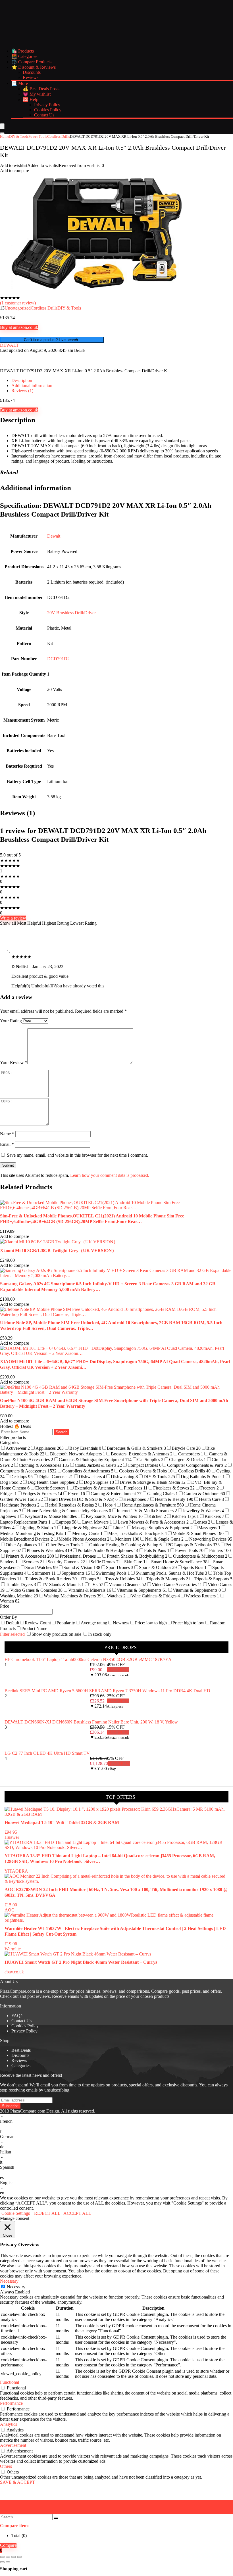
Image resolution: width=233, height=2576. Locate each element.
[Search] (2, 133)
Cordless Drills (59, 136)
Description (22, 380)
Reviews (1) (22, 391)
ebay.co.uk (14, 1972)
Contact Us (44, 115)
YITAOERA (16, 1871)
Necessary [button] (9, 2281)
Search (62, 1432)
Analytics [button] (9, 2424)
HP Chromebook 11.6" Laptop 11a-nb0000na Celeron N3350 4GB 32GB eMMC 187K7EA (88, 1659)
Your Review (14, 1063)
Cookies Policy (48, 110)
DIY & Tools (19, 136)
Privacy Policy (47, 105)
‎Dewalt (54, 536)
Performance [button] (11, 2403)
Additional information (32, 386)
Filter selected (13, 1634)
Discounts (32, 72)
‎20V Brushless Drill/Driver (71, 613)
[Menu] (2, 126)
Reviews (31, 77)
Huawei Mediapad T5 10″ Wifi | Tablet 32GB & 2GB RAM (62, 1822)
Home (5, 136)
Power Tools (38, 136)
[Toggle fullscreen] (8, 2557)
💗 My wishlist (37, 94)
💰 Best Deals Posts (41, 89)
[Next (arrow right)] (8, 2562)
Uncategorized (18, 308)
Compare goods (165, 1991)
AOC (10, 1910)
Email (7, 1144)
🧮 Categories (24, 56)
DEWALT (9, 345)
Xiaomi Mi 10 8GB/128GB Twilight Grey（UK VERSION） (58, 1251)
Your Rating (11, 1021)
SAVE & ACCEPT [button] (17, 2482)
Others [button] (6, 2466)
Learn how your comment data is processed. (110, 1175)
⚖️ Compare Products (31, 62)
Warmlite (13, 1949)
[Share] (14, 2557)
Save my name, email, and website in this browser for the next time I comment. (77, 1155)
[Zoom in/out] (2, 2557)
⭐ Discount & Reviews (34, 67)
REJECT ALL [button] (47, 2213)
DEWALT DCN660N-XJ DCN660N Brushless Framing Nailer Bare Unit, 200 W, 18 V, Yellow (91, 1722)
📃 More (20, 83)
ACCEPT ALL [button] (77, 2213)
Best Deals (21, 2050)
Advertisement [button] (13, 2445)
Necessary (16, 2287)
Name (7, 1134)
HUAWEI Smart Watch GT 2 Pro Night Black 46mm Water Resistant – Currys (81, 1962)
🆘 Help (31, 100)
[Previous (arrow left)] (2, 2562)
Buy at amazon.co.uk (19, 327)
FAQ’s (17, 2016)
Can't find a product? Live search (52, 340)
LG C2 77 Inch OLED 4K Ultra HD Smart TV (47, 1753)
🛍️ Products (23, 51)
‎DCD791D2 (58, 659)
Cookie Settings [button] (16, 2213)
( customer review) (18, 303)
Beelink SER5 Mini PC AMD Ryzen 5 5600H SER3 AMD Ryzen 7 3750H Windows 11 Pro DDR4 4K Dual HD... (109, 1691)
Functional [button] (10, 2382)
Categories (21, 2066)
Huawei (12, 1837)
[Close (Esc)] (19, 2557)
